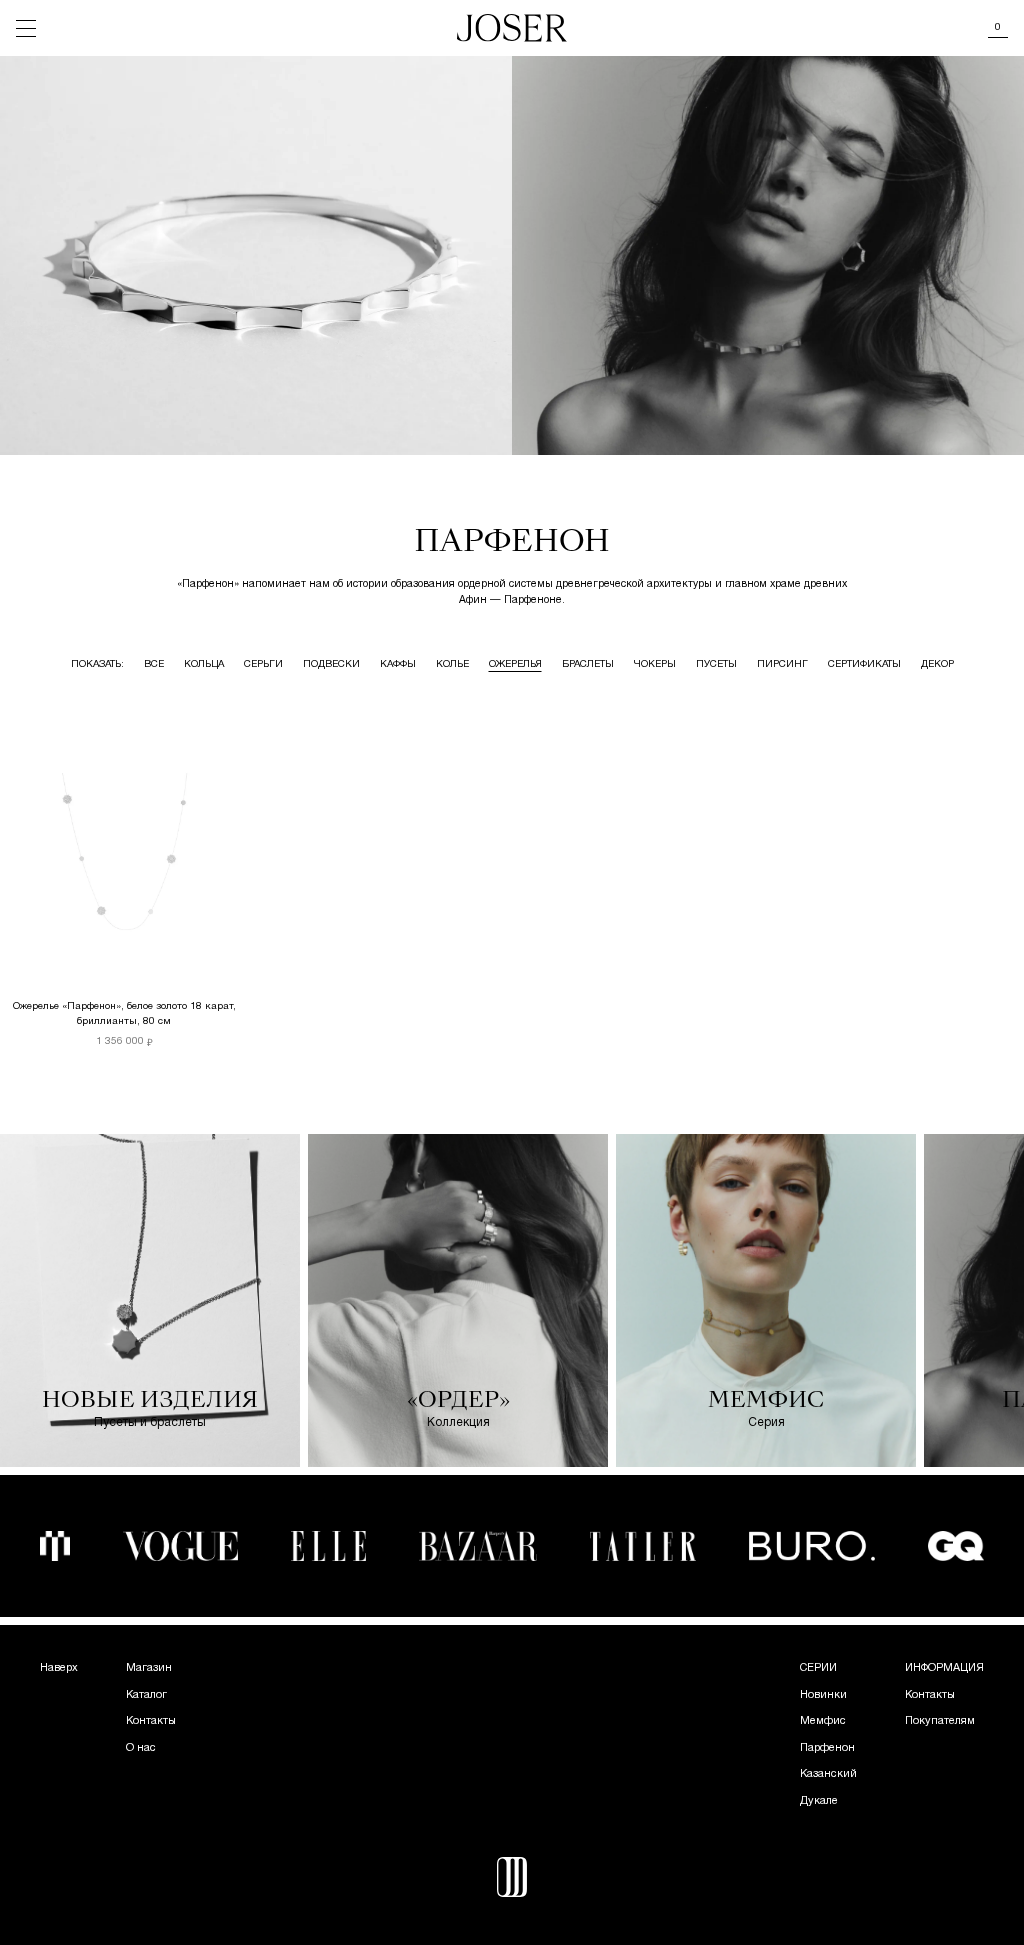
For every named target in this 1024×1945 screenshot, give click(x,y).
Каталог (146, 1695)
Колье (452, 664)
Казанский (828, 1774)
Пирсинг (782, 664)
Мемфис (823, 1721)
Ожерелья (515, 664)
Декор (937, 664)
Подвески (331, 664)
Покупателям (940, 1721)
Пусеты (716, 664)
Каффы (398, 664)
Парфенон (827, 1748)
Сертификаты (864, 664)
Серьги (263, 664)
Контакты (151, 1721)
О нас (141, 1748)
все (154, 664)
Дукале (819, 1801)
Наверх (59, 1668)
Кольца (204, 664)
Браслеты (588, 664)
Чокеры (655, 664)
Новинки (823, 1695)
